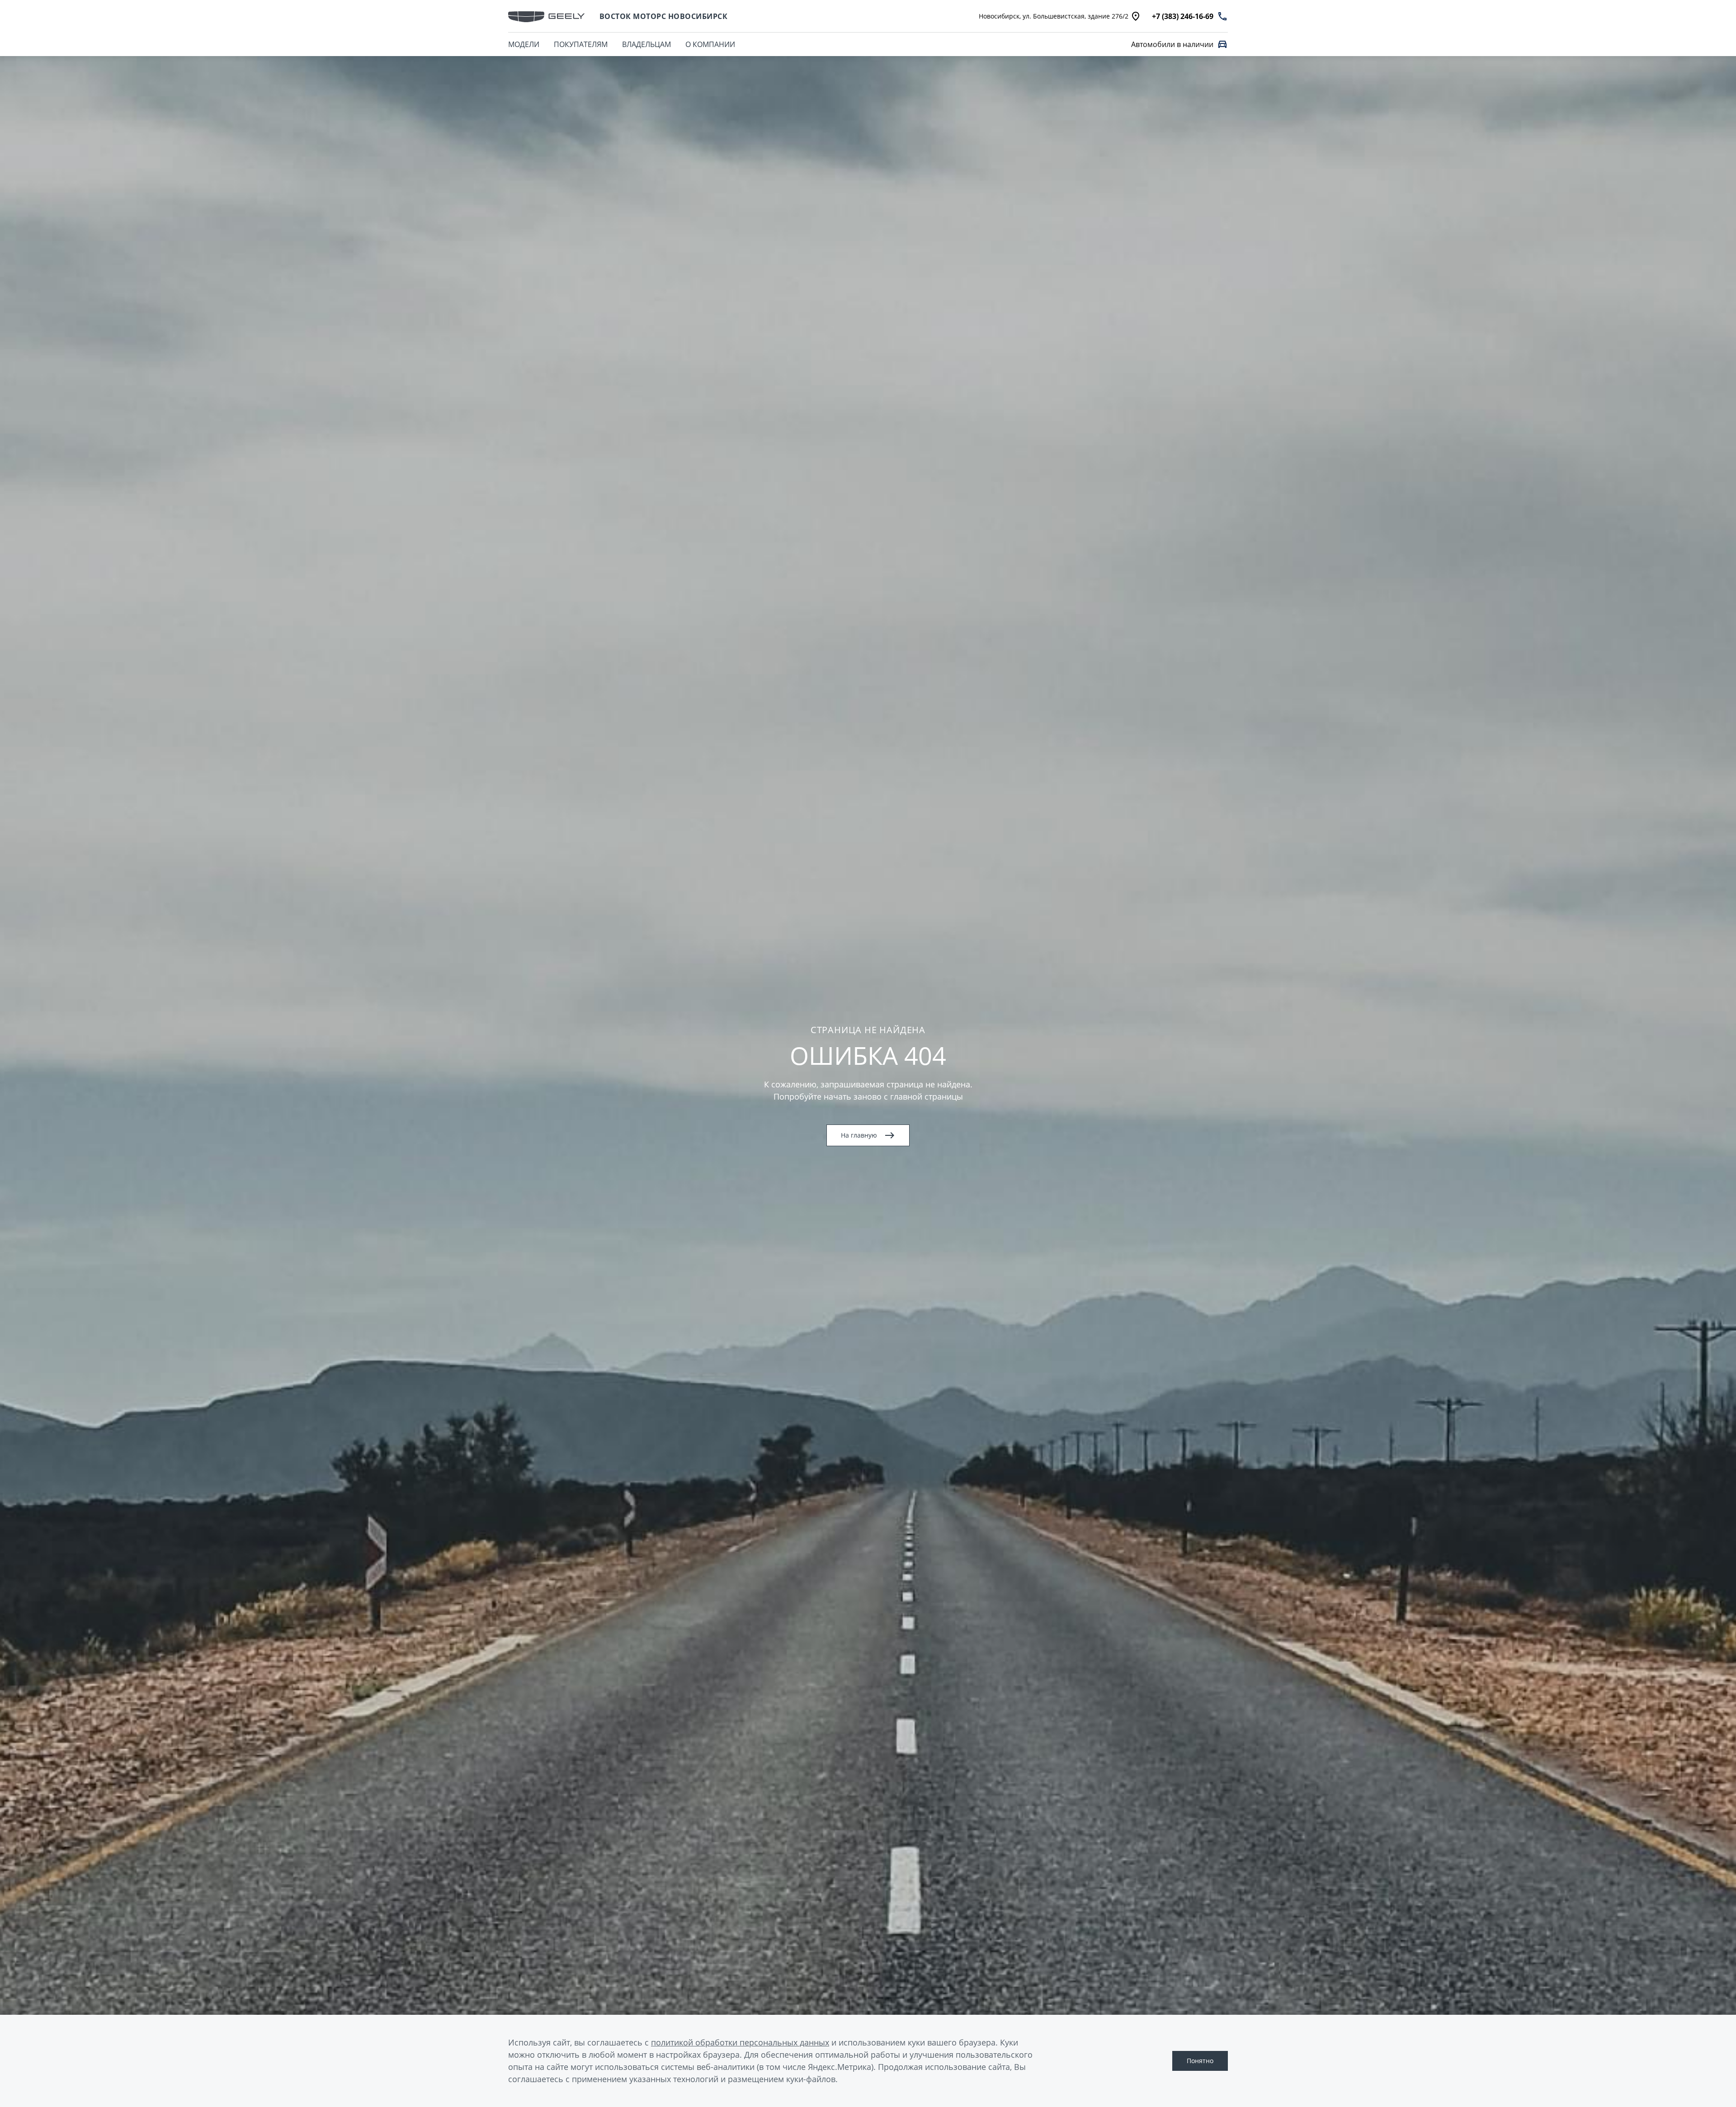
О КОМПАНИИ (710, 44)
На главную (859, 1135)
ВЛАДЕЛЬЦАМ (646, 44)
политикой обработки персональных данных (740, 2042)
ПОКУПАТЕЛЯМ (581, 44)
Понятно (1200, 2061)
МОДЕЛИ (524, 44)
